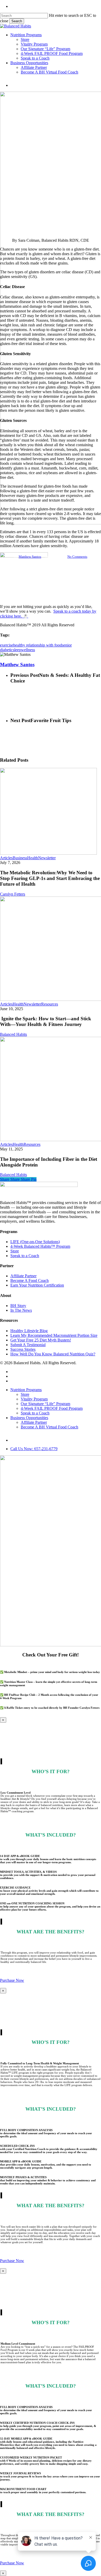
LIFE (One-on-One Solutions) (35, 1242)
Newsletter (47, 858)
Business (20, 858)
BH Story (18, 1306)
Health (33, 858)
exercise (7, 645)
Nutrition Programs (26, 1390)
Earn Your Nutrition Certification (37, 1285)
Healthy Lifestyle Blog (29, 1331)
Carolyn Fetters (13, 894)
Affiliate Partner (23, 1276)
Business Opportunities (29, 1418)
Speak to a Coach (25, 1256)
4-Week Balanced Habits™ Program (40, 1246)
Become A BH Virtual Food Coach (49, 1427)
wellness (28, 650)
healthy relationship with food (38, 645)
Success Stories (23, 1349)
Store (15, 1251)
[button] (12, 1980)
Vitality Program (34, 1399)
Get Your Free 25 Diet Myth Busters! (41, 1340)
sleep (17, 650)
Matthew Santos (30, 557)
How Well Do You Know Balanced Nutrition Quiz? (53, 1354)
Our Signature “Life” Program (45, 1404)
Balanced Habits (13, 1034)
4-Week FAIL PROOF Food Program (52, 1408)
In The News (21, 1310)
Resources (50, 1004)
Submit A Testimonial (28, 1345)
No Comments (77, 557)
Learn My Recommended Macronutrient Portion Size (54, 1335)
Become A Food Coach (30, 1280)
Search (17, 21)
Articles (6, 858)
